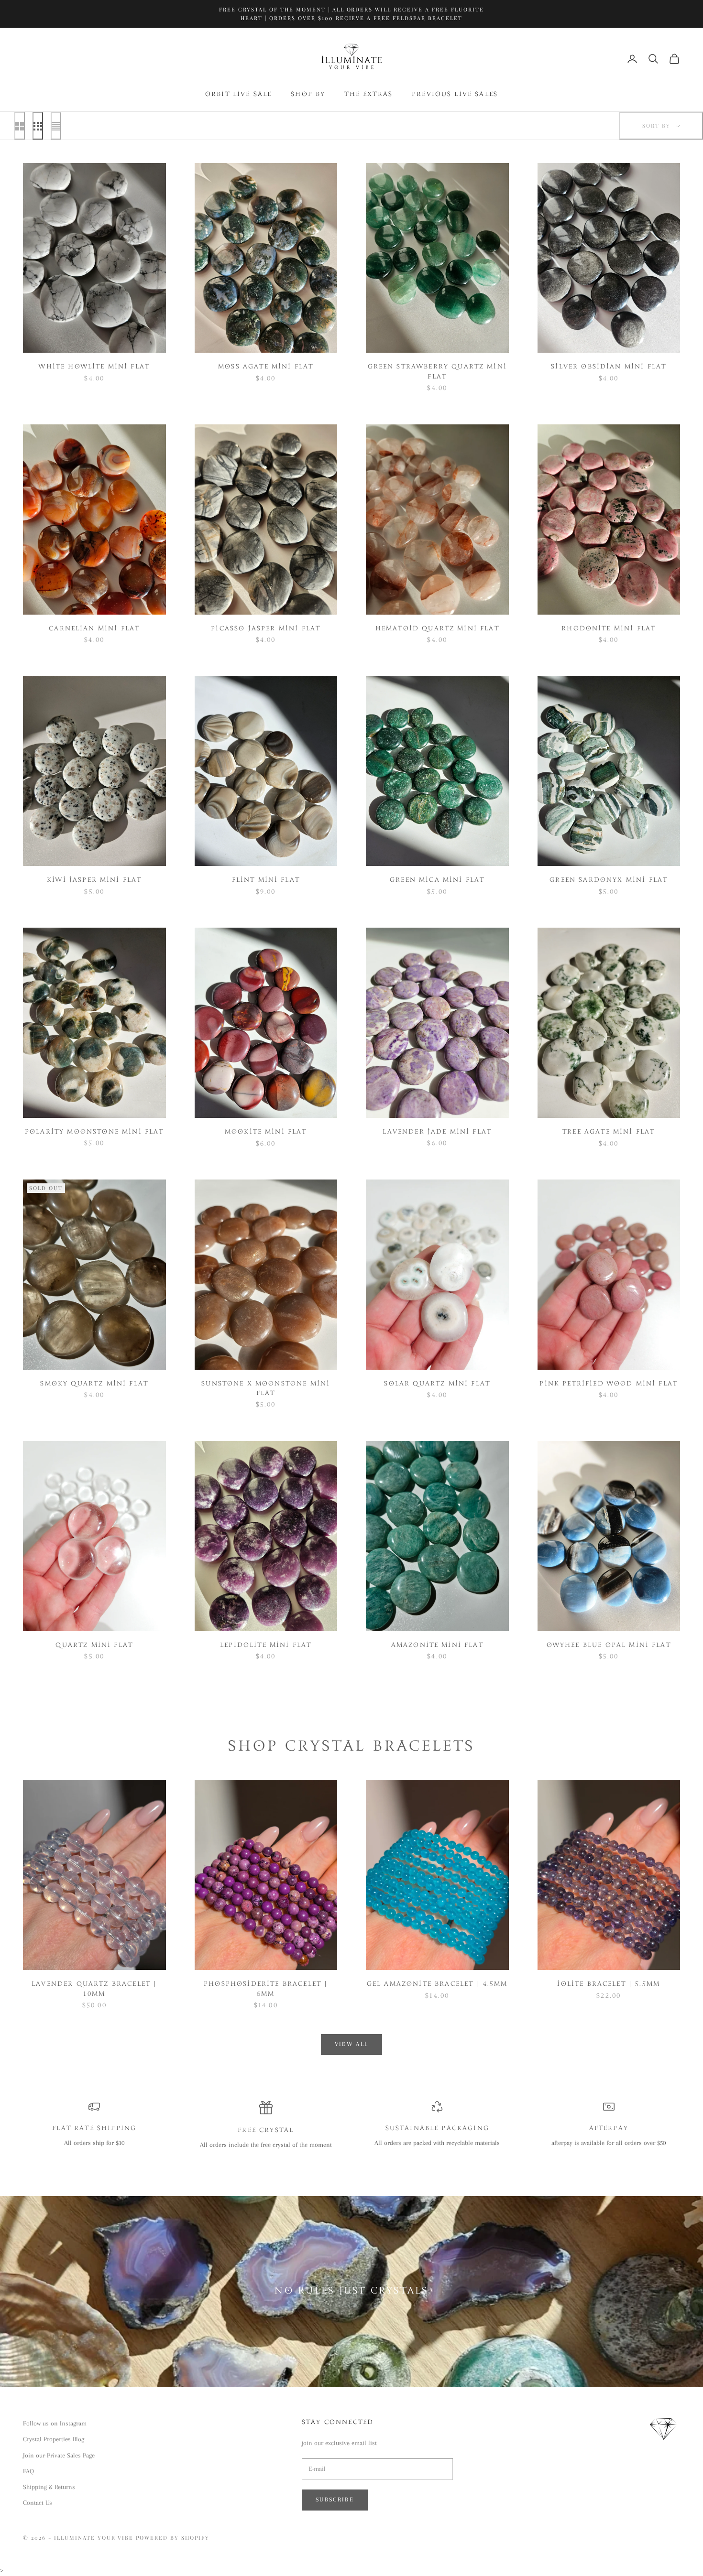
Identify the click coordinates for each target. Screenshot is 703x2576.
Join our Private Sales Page (59, 2455)
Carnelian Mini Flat (94, 629)
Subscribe (335, 2500)
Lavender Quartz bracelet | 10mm (94, 1989)
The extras (368, 95)
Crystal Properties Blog (54, 2439)
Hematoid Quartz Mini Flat (437, 629)
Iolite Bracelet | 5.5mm (609, 1984)
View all (352, 2044)
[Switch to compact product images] (56, 126)
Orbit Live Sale (238, 95)
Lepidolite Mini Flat (266, 1645)
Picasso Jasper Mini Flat (266, 629)
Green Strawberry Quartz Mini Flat (437, 372)
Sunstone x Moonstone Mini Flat (266, 1389)
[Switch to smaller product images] (38, 126)
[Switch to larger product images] (20, 126)
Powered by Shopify (173, 2538)
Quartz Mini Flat (94, 1645)
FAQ (28, 2471)
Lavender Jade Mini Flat (437, 1132)
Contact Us (38, 2503)
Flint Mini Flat (266, 880)
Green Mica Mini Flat (437, 880)
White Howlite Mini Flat (94, 367)
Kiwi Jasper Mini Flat (94, 880)
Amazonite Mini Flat (437, 1645)
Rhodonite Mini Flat (609, 629)
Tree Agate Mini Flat (609, 1132)
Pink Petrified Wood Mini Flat (609, 1384)
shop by (308, 95)
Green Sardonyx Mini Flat (609, 880)
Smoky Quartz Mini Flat (94, 1384)
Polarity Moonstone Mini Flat (94, 1132)
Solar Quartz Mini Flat (437, 1384)
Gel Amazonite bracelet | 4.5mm (437, 1984)
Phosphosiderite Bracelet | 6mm (266, 1989)
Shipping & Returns (49, 2487)
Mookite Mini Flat (266, 1132)
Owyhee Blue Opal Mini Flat (609, 1645)
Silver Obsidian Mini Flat (609, 367)
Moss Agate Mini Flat (266, 367)
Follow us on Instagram (55, 2423)
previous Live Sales (455, 95)
